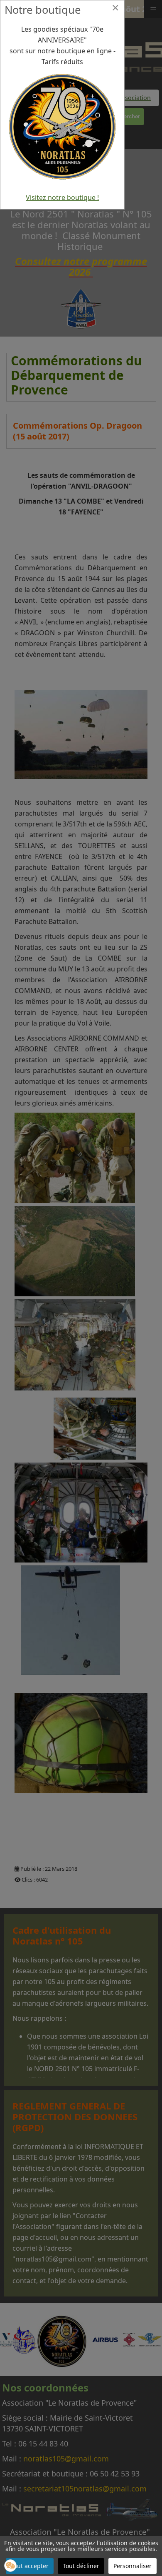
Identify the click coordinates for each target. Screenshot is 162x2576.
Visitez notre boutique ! (62, 197)
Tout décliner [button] (81, 2566)
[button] (10, 2566)
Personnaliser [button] (133, 2566)
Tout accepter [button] (30, 2566)
